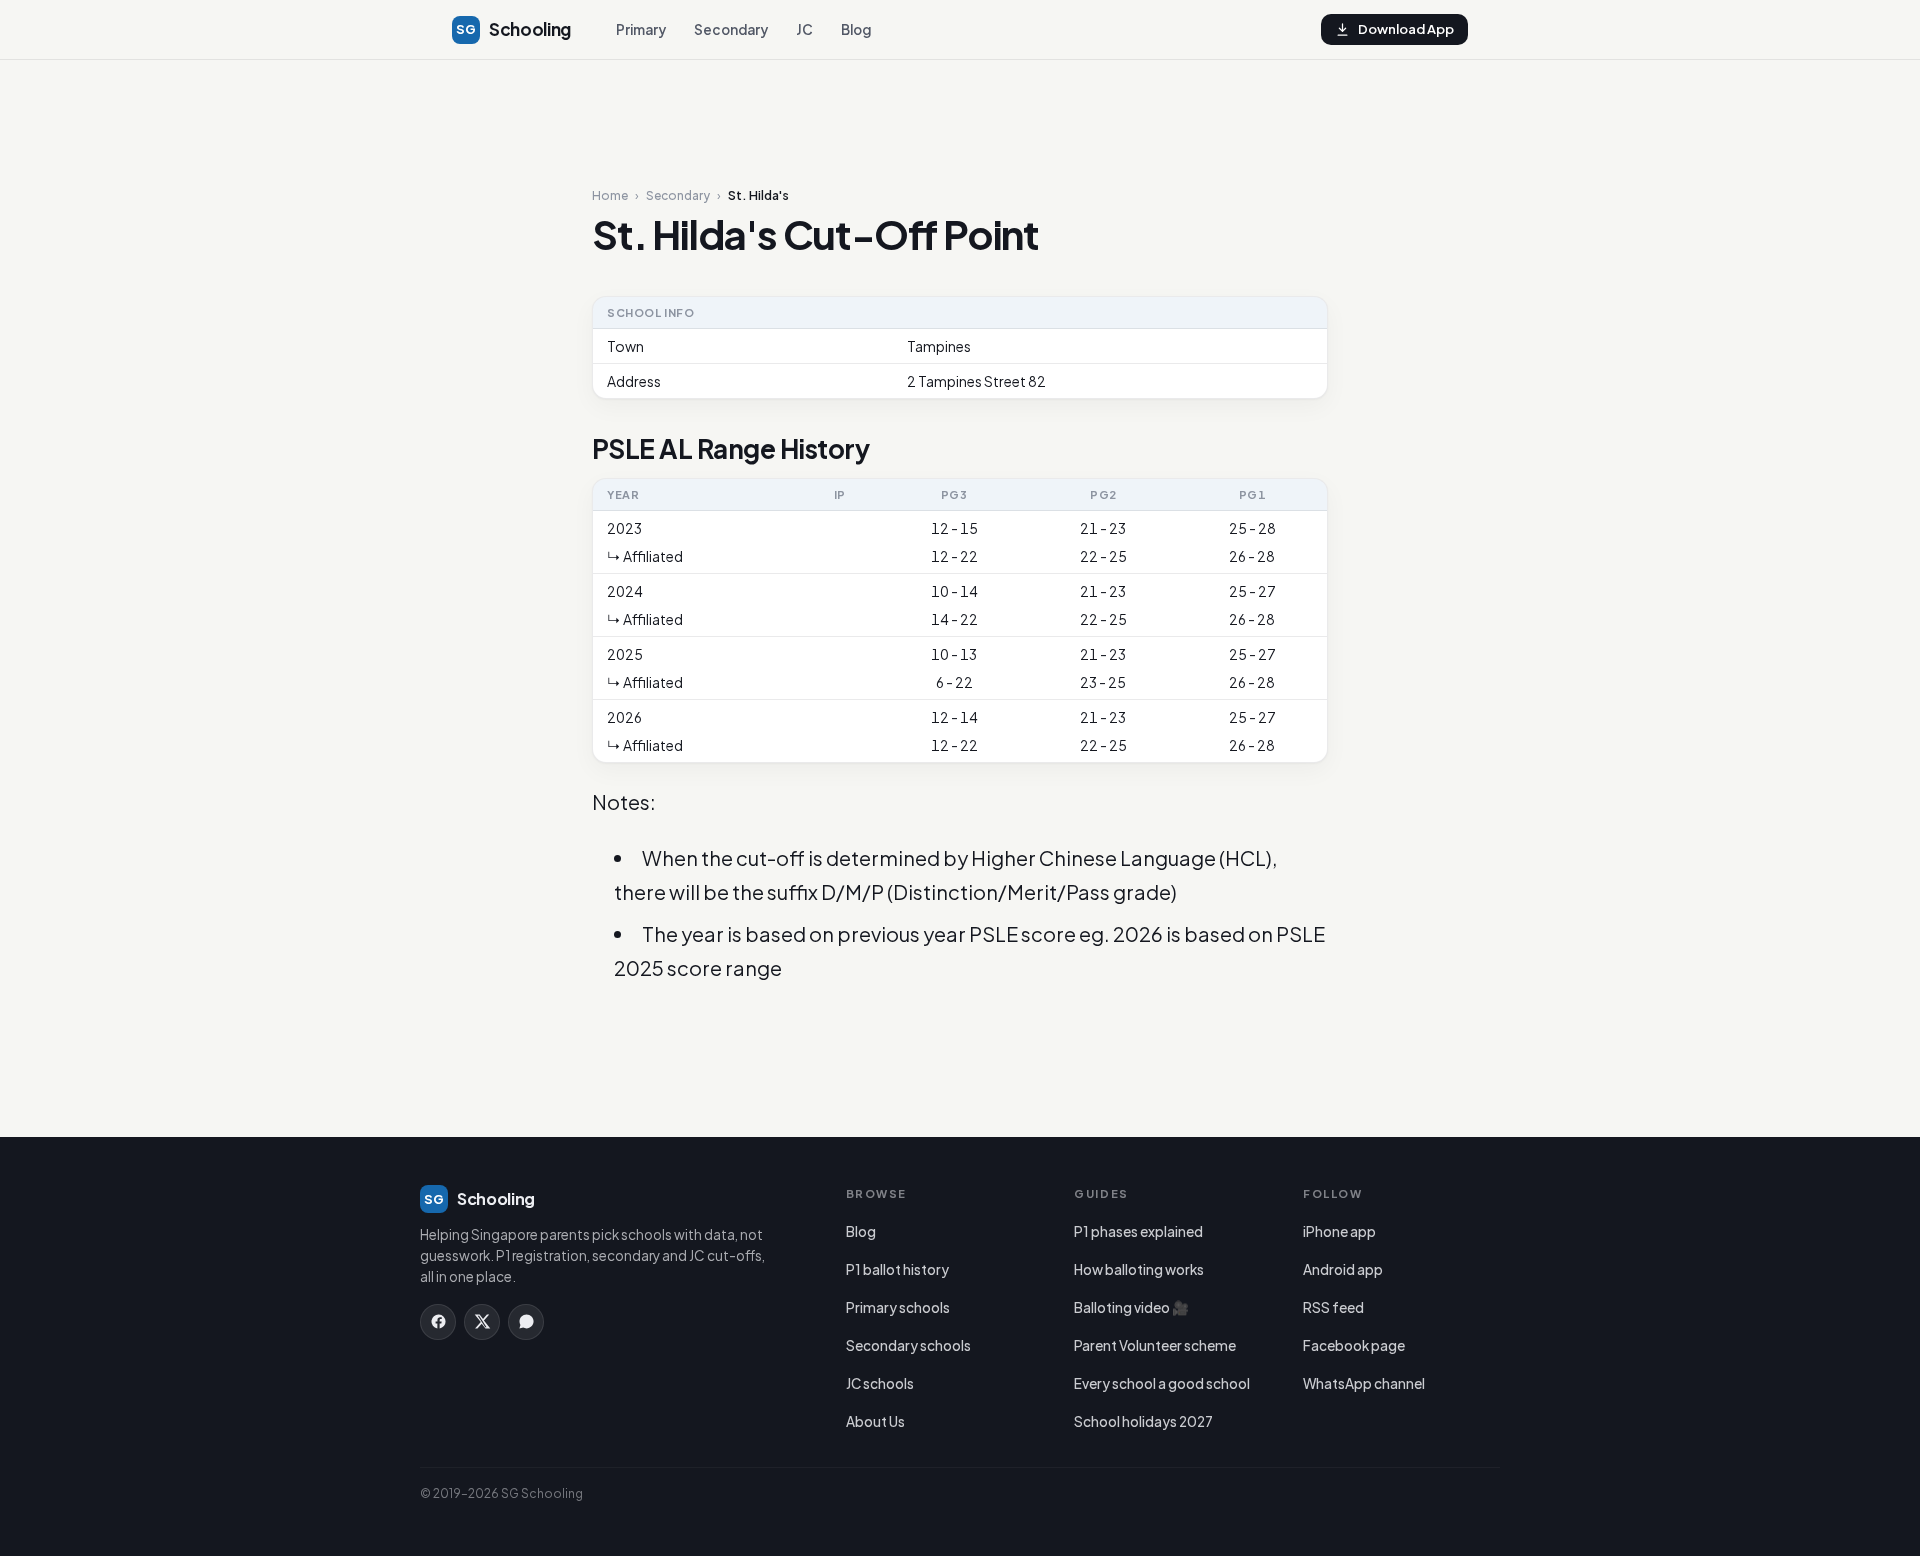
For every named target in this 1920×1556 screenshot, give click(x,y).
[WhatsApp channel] (526, 1322)
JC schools (880, 1383)
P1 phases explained (1138, 1231)
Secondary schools (908, 1345)
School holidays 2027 (1143, 1421)
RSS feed (1333, 1307)
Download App (1406, 29)
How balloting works (1139, 1269)
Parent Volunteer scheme (1155, 1345)
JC (804, 29)
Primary (641, 29)
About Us (875, 1421)
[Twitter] (482, 1322)
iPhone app (1339, 1231)
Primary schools (898, 1307)
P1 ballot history (897, 1269)
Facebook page (1354, 1345)
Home (610, 196)
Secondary (731, 29)
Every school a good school (1162, 1383)
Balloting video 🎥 (1131, 1307)
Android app (1343, 1269)
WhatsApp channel (1364, 1383)
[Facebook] (438, 1322)
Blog (856, 29)
